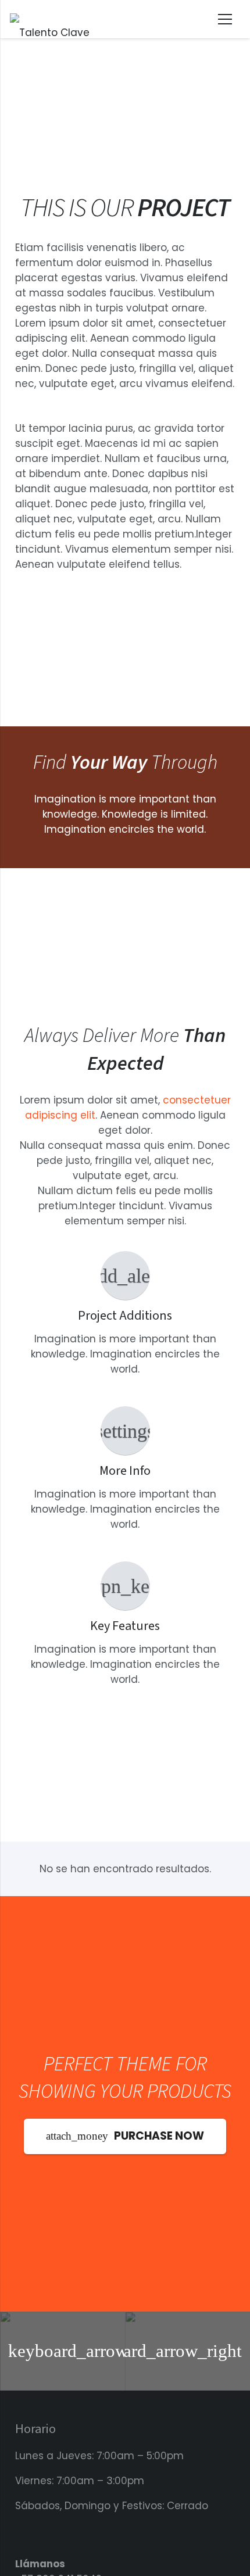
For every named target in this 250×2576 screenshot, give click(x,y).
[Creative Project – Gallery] (63, 2351)
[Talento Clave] (50, 19)
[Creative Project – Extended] (187, 2351)
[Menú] (225, 19)
